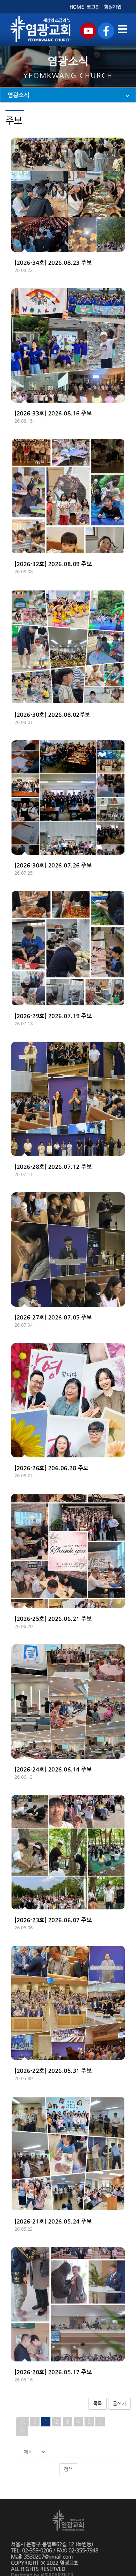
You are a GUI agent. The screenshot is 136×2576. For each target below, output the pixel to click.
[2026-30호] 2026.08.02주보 (52, 715)
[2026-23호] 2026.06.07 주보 (53, 1920)
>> (22, 2431)
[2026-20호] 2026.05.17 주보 (53, 2372)
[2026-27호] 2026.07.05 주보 (53, 1317)
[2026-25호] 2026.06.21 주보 (53, 1619)
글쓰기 (119, 2403)
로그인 (93, 7)
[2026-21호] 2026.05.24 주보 (53, 2221)
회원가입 (113, 7)
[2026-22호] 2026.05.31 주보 (53, 2071)
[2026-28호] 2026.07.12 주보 (53, 1167)
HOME (77, 7)
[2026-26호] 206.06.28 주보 (51, 1468)
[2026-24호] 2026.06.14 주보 (53, 1769)
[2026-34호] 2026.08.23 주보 (53, 263)
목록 (98, 2403)
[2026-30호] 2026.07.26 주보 (53, 865)
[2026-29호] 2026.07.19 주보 (53, 1016)
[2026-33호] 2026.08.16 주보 (53, 413)
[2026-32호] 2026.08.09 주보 (53, 564)
